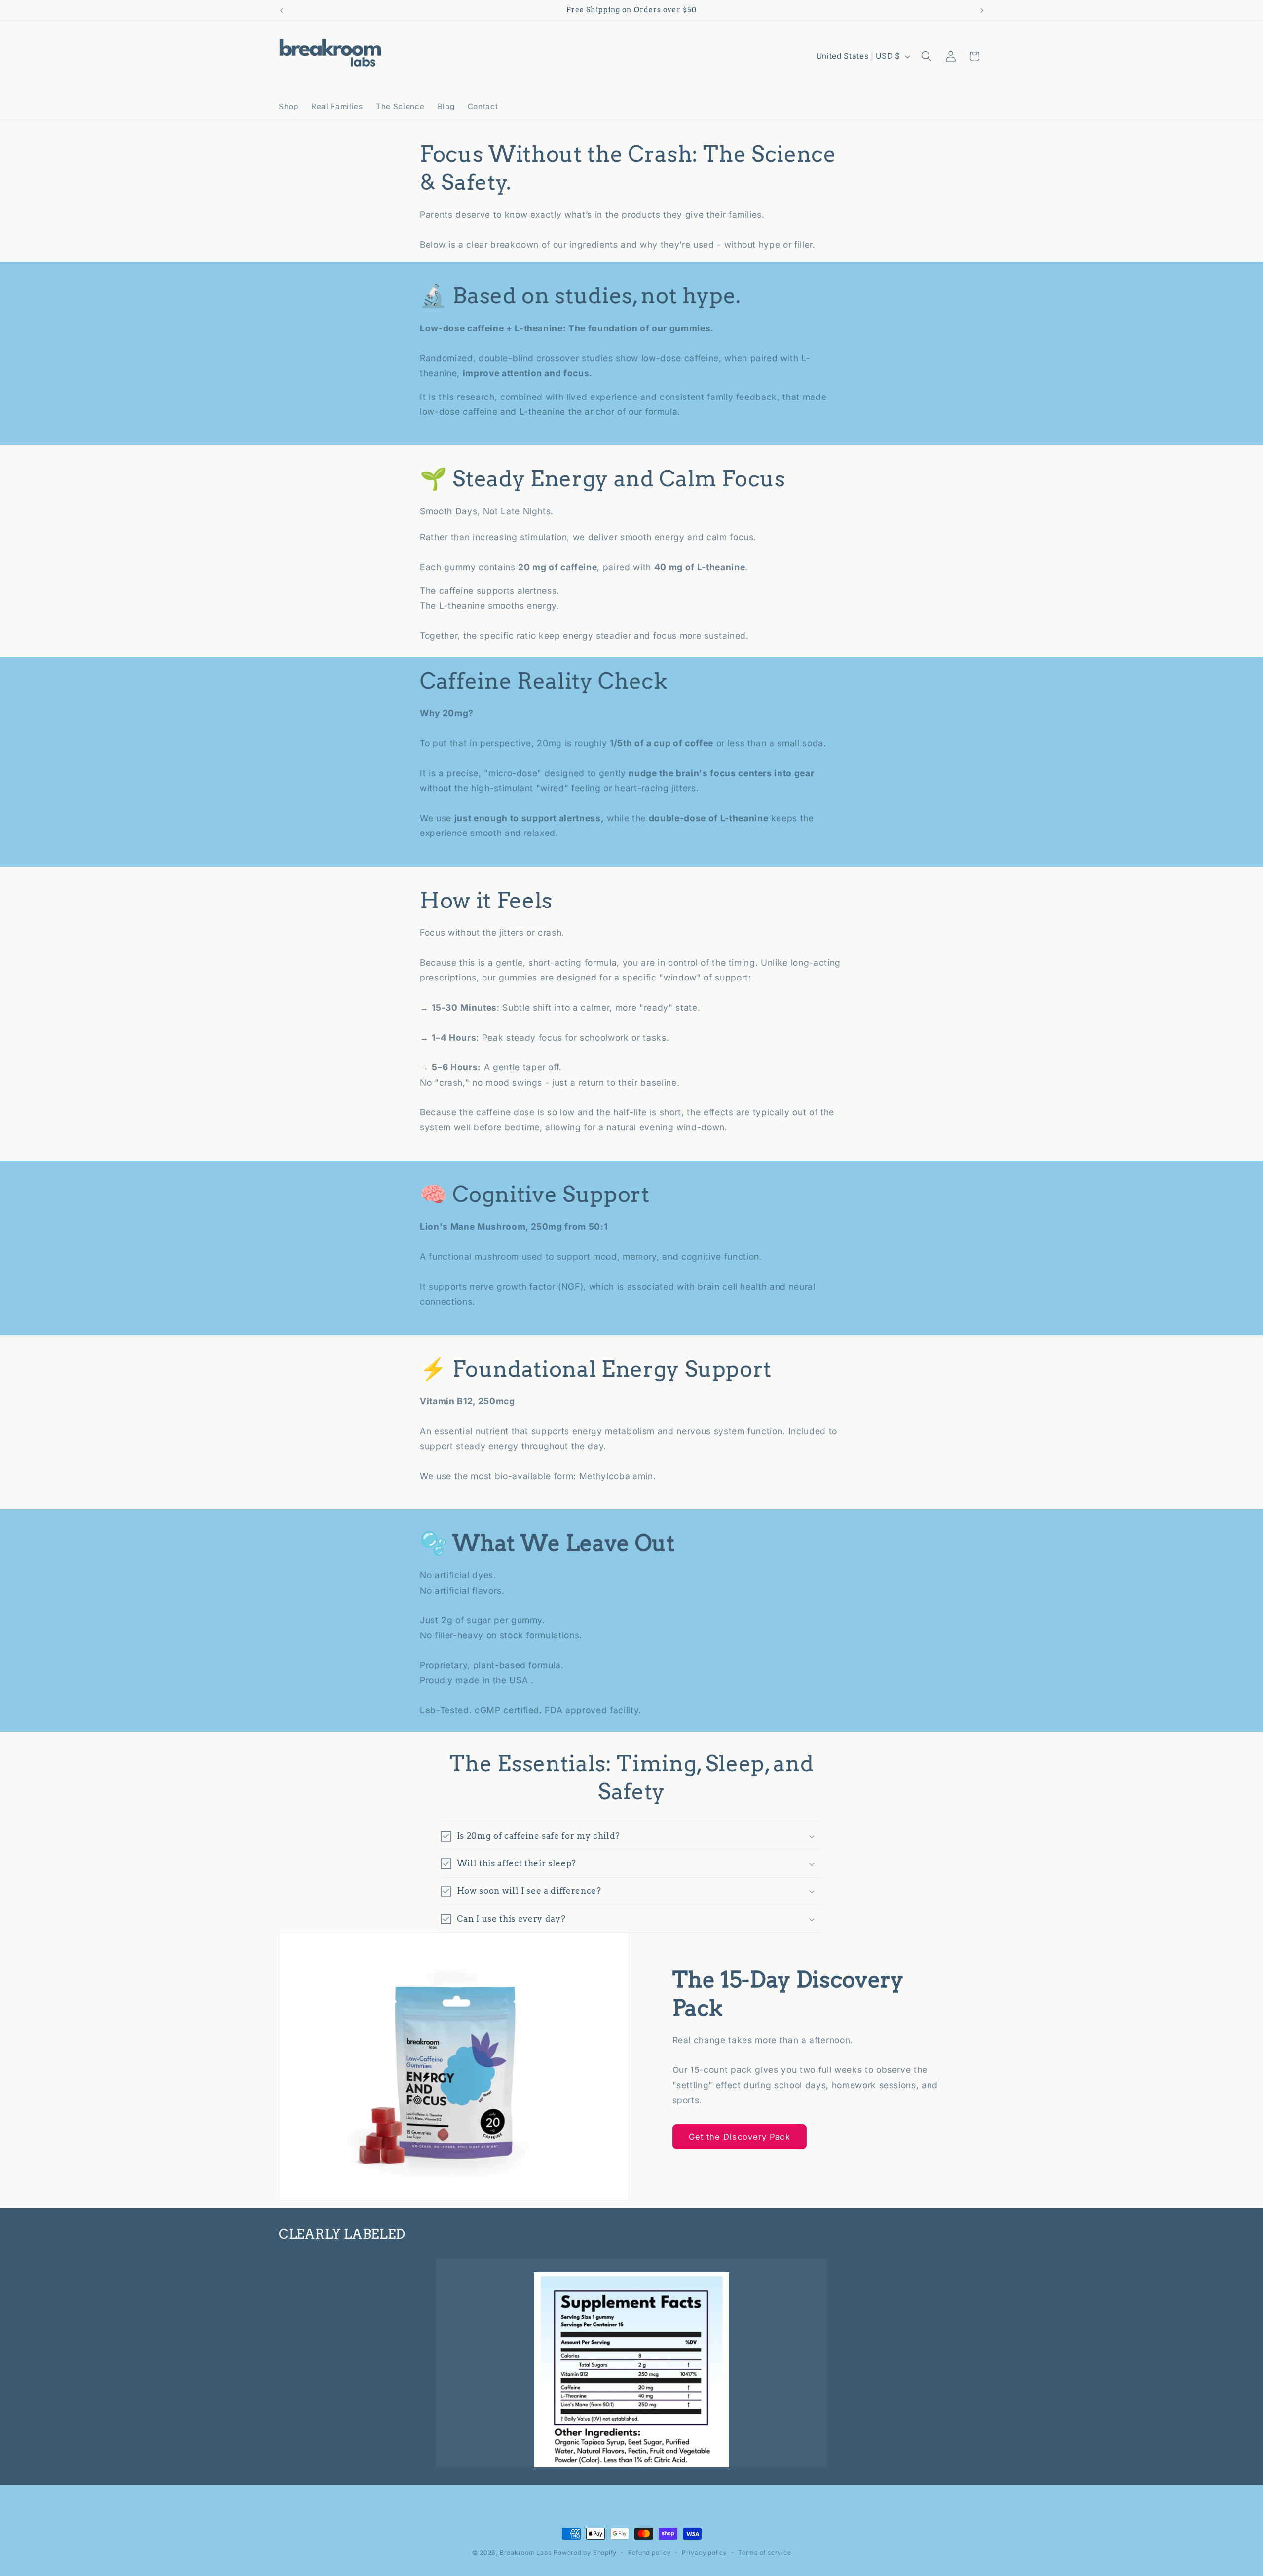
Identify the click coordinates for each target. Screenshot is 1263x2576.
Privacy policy (705, 2553)
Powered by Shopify (585, 2553)
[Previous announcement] (282, 10)
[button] (927, 56)
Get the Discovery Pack (740, 2137)
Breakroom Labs (526, 2553)
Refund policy (650, 2553)
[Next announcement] (982, 10)
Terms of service (764, 2553)
